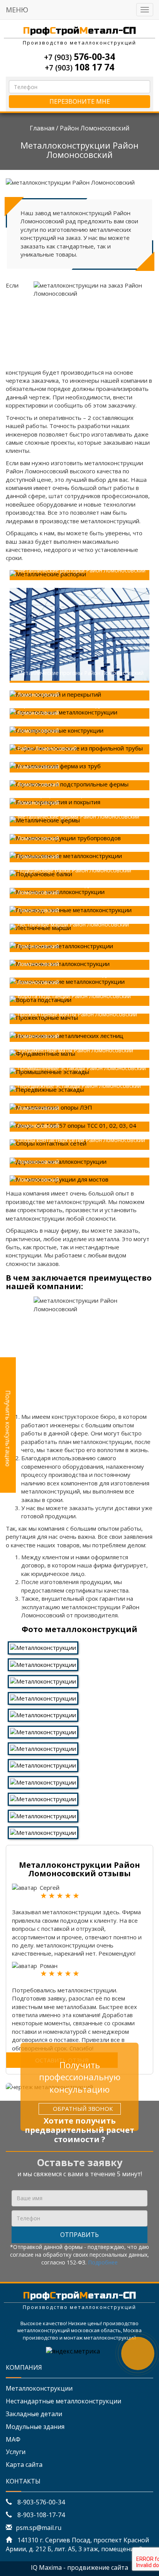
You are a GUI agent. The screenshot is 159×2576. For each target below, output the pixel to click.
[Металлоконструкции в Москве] (43, 1664)
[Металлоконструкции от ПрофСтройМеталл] (43, 1765)
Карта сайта (24, 2465)
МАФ (13, 2439)
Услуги (16, 2452)
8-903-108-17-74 (40, 2515)
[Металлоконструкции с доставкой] (43, 1798)
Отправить (79, 2235)
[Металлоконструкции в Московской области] (43, 1782)
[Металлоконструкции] (43, 1647)
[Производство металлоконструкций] (43, 1714)
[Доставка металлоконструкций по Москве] (43, 1748)
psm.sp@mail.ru (39, 2528)
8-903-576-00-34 (40, 2502)
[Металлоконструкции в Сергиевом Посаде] (43, 1832)
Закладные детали (34, 2414)
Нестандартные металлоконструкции (63, 2401)
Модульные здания (35, 2427)
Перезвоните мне (80, 101)
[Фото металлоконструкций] (43, 1681)
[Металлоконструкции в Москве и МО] (43, 1697)
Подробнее (103, 2262)
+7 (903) (79, 57)
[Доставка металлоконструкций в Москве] (43, 1731)
